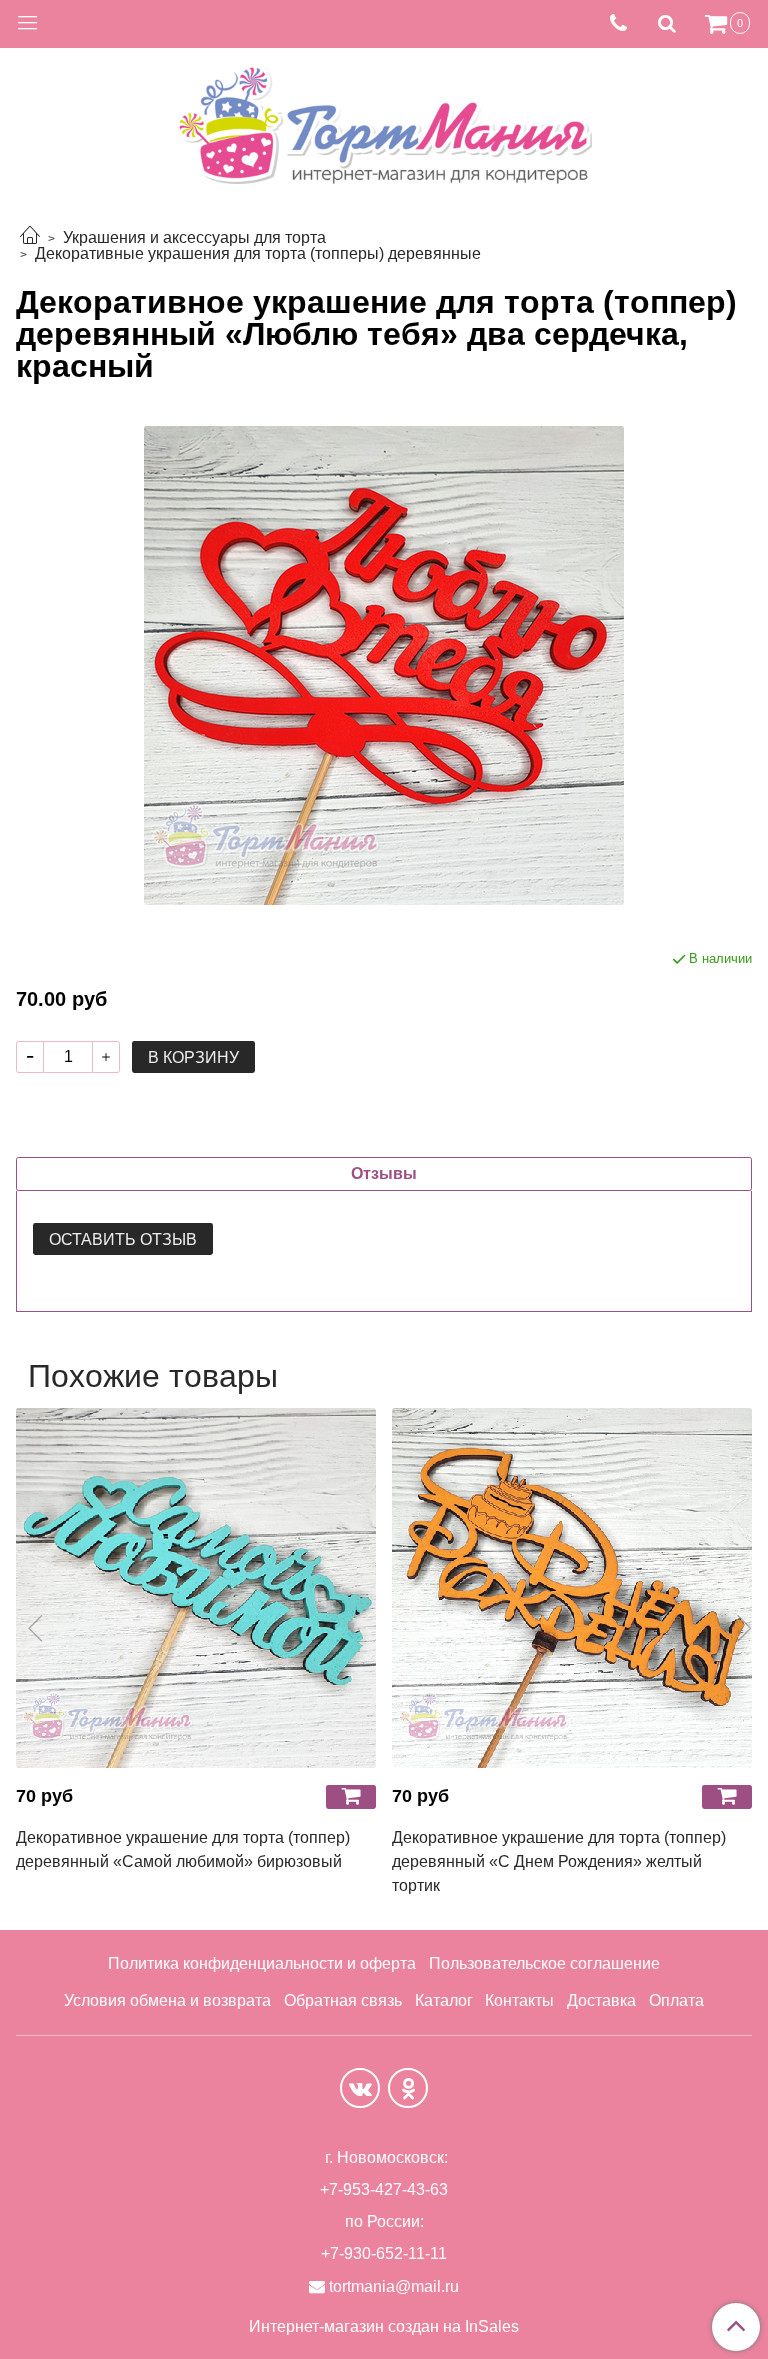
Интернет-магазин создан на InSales (384, 2327)
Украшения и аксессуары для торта (194, 237)
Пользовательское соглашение (544, 1963)
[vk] (360, 2088)
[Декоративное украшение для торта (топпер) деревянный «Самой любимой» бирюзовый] (196, 1588)
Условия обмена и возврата (167, 2000)
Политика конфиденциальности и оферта (262, 1963)
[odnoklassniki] (408, 2088)
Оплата (676, 2000)
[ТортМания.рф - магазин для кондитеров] (384, 119)
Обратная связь (343, 2000)
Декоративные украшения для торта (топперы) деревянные (258, 253)
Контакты (519, 2000)
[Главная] (30, 237)
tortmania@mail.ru (394, 2286)
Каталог (444, 2000)
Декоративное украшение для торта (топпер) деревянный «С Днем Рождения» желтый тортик (559, 1861)
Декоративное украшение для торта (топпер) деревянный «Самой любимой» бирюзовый (183, 1849)
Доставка (601, 2000)
